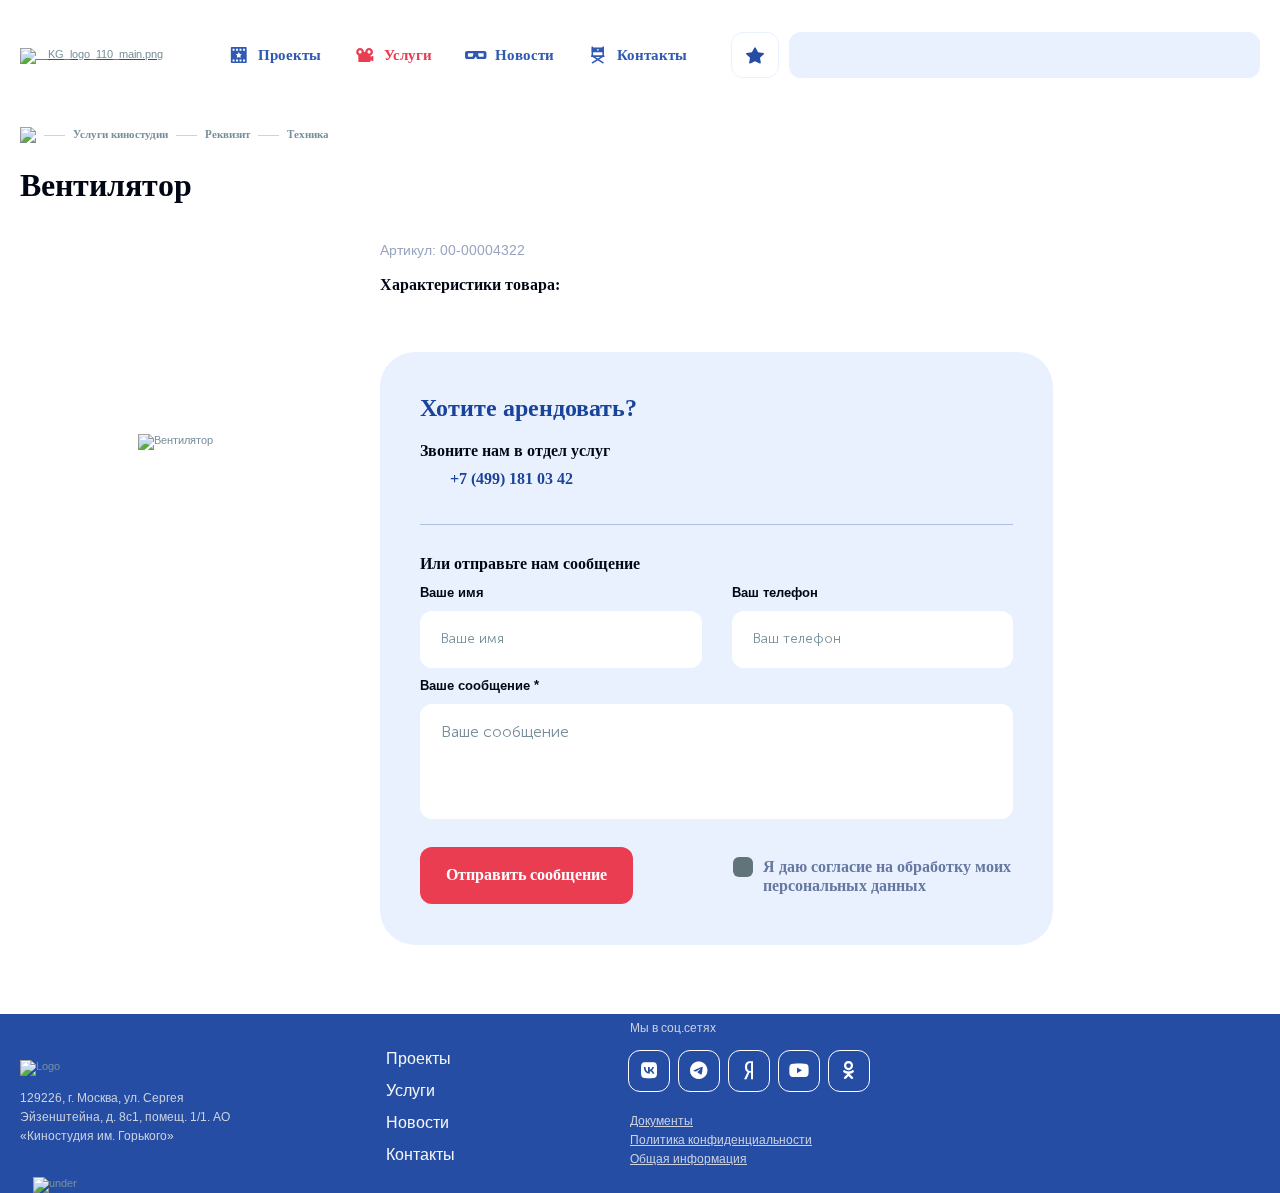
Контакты (652, 55)
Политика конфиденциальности (721, 1140)
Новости (524, 55)
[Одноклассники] (849, 1071)
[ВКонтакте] (649, 1071)
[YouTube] (799, 1071)
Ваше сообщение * (479, 685)
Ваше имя (452, 592)
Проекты (289, 55)
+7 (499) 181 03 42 (511, 478)
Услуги (408, 55)
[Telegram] (699, 1071)
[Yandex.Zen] (749, 1071)
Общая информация (688, 1159)
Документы (661, 1121)
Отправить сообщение (526, 874)
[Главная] (28, 134)
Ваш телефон (775, 592)
